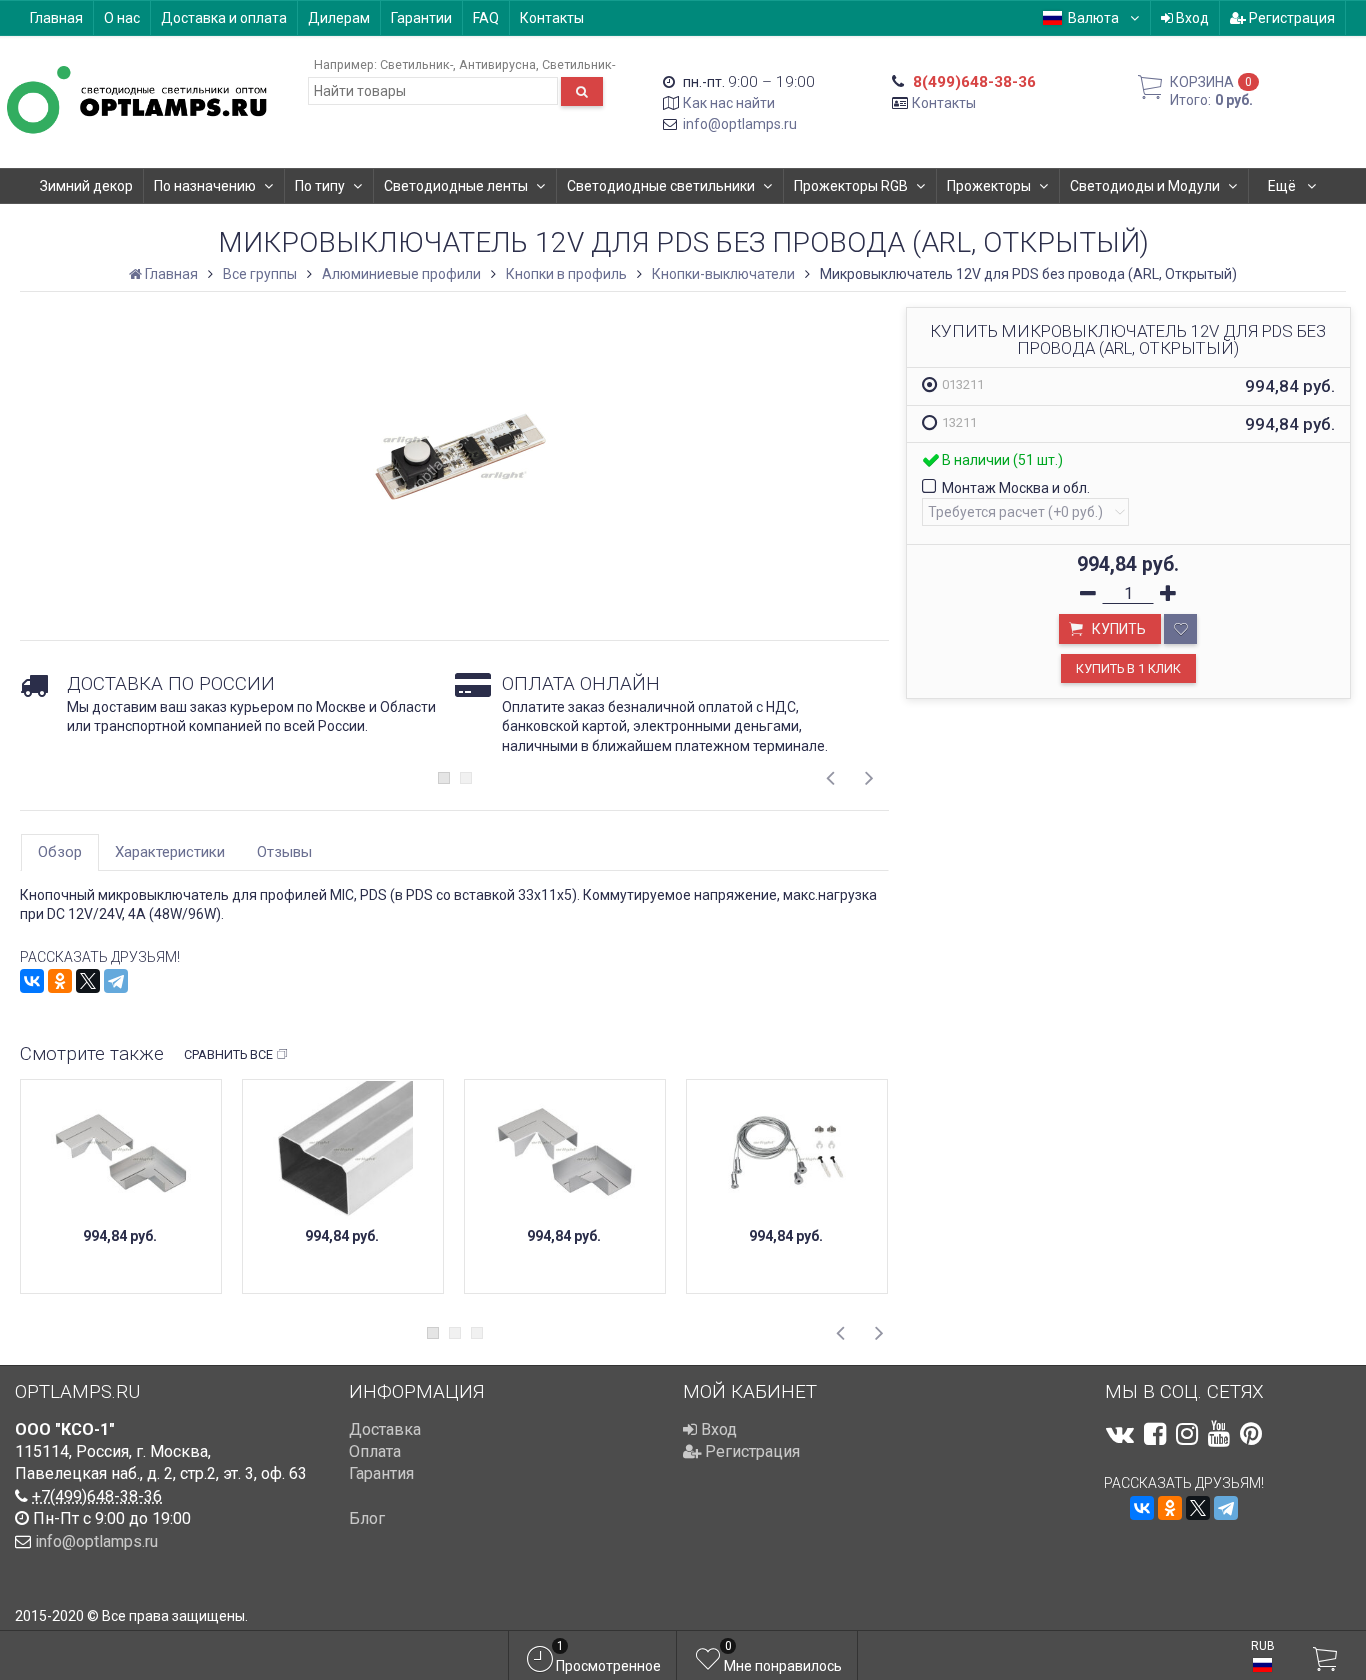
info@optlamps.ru (740, 124)
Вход (1191, 18)
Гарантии (421, 18)
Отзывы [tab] (284, 852)
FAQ (486, 18)
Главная (56, 18)
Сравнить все (228, 1054)
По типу (320, 186)
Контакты (552, 18)
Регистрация (1290, 18)
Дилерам (339, 18)
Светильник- (416, 64)
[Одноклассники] (60, 981)
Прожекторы (989, 186)
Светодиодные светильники (661, 186)
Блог (367, 1518)
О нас (122, 18)
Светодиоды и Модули (1145, 186)
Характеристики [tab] (170, 852)
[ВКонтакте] (32, 981)
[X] (88, 981)
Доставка (385, 1429)
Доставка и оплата (224, 18)
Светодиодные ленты (456, 186)
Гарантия (381, 1473)
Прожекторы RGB (851, 186)
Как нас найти (729, 103)
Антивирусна (497, 64)
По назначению (205, 186)
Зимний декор (86, 186)
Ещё (1283, 186)
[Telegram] (116, 981)
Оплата (375, 1451)
